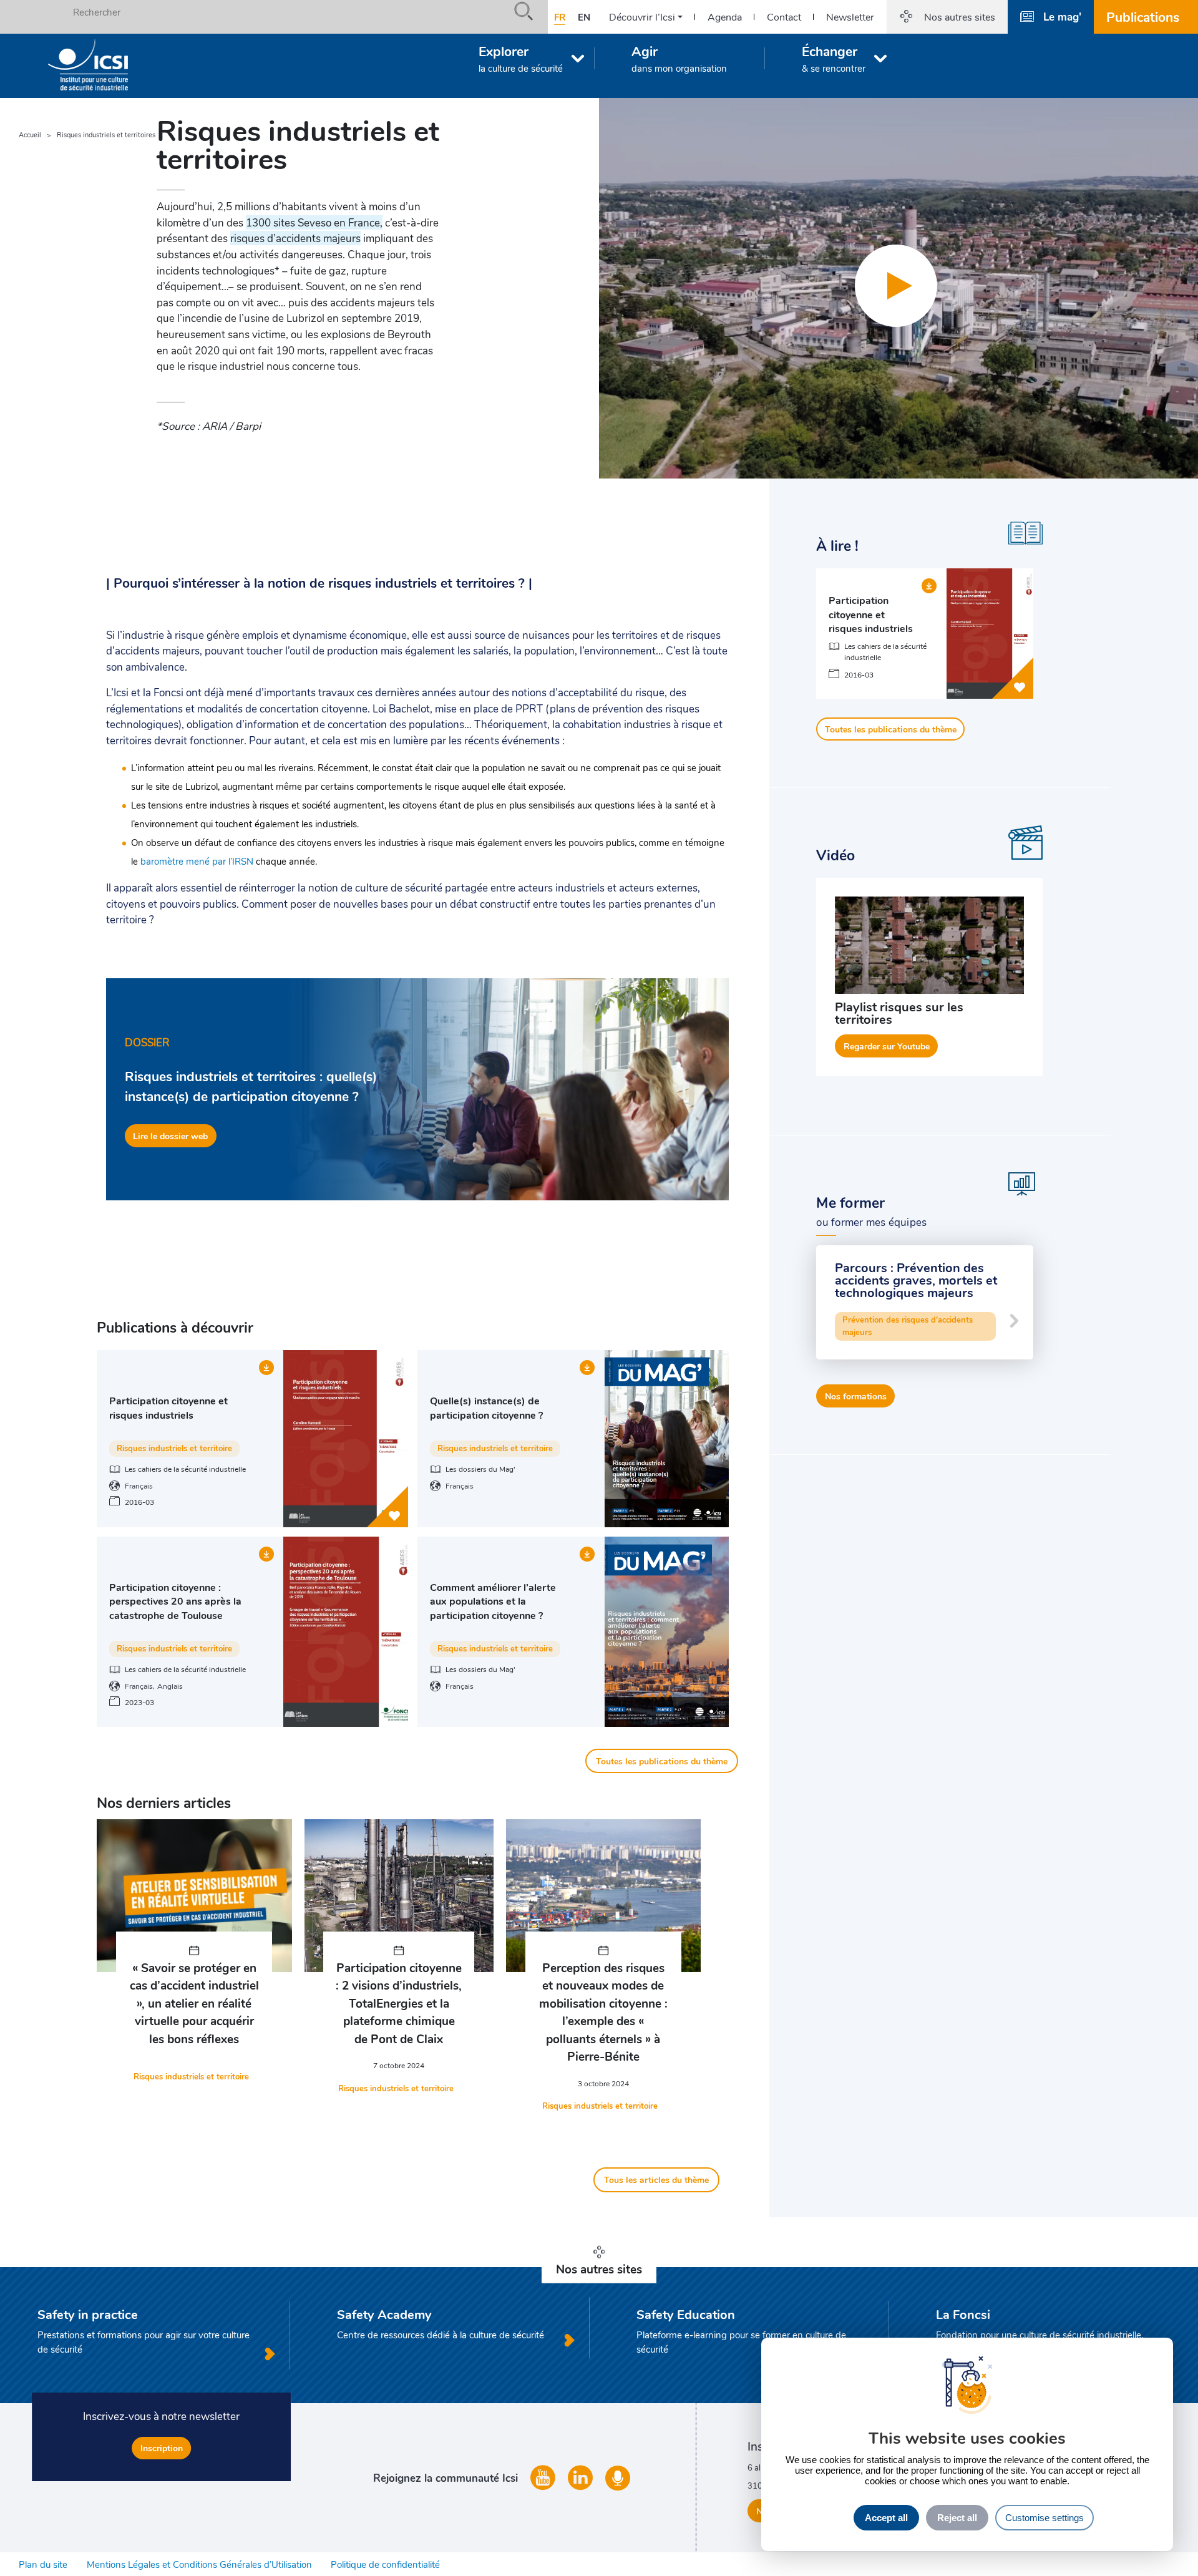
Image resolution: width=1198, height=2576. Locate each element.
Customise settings (1045, 2518)
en (584, 17)
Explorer (521, 58)
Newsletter (850, 17)
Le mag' (1062, 16)
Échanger (834, 58)
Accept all (886, 2518)
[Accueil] (88, 65)
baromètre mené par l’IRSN (197, 861)
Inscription (162, 2448)
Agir (679, 58)
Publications (1143, 17)
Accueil (30, 134)
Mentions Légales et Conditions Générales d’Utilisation (199, 2564)
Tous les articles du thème (656, 2180)
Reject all (957, 2518)
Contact (784, 17)
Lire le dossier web (170, 1136)
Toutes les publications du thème (662, 1761)
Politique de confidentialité (385, 2564)
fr (560, 17)
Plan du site (43, 2564)
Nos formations (856, 1396)
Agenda (725, 17)
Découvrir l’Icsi (642, 17)
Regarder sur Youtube (887, 1046)
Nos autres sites (960, 17)
